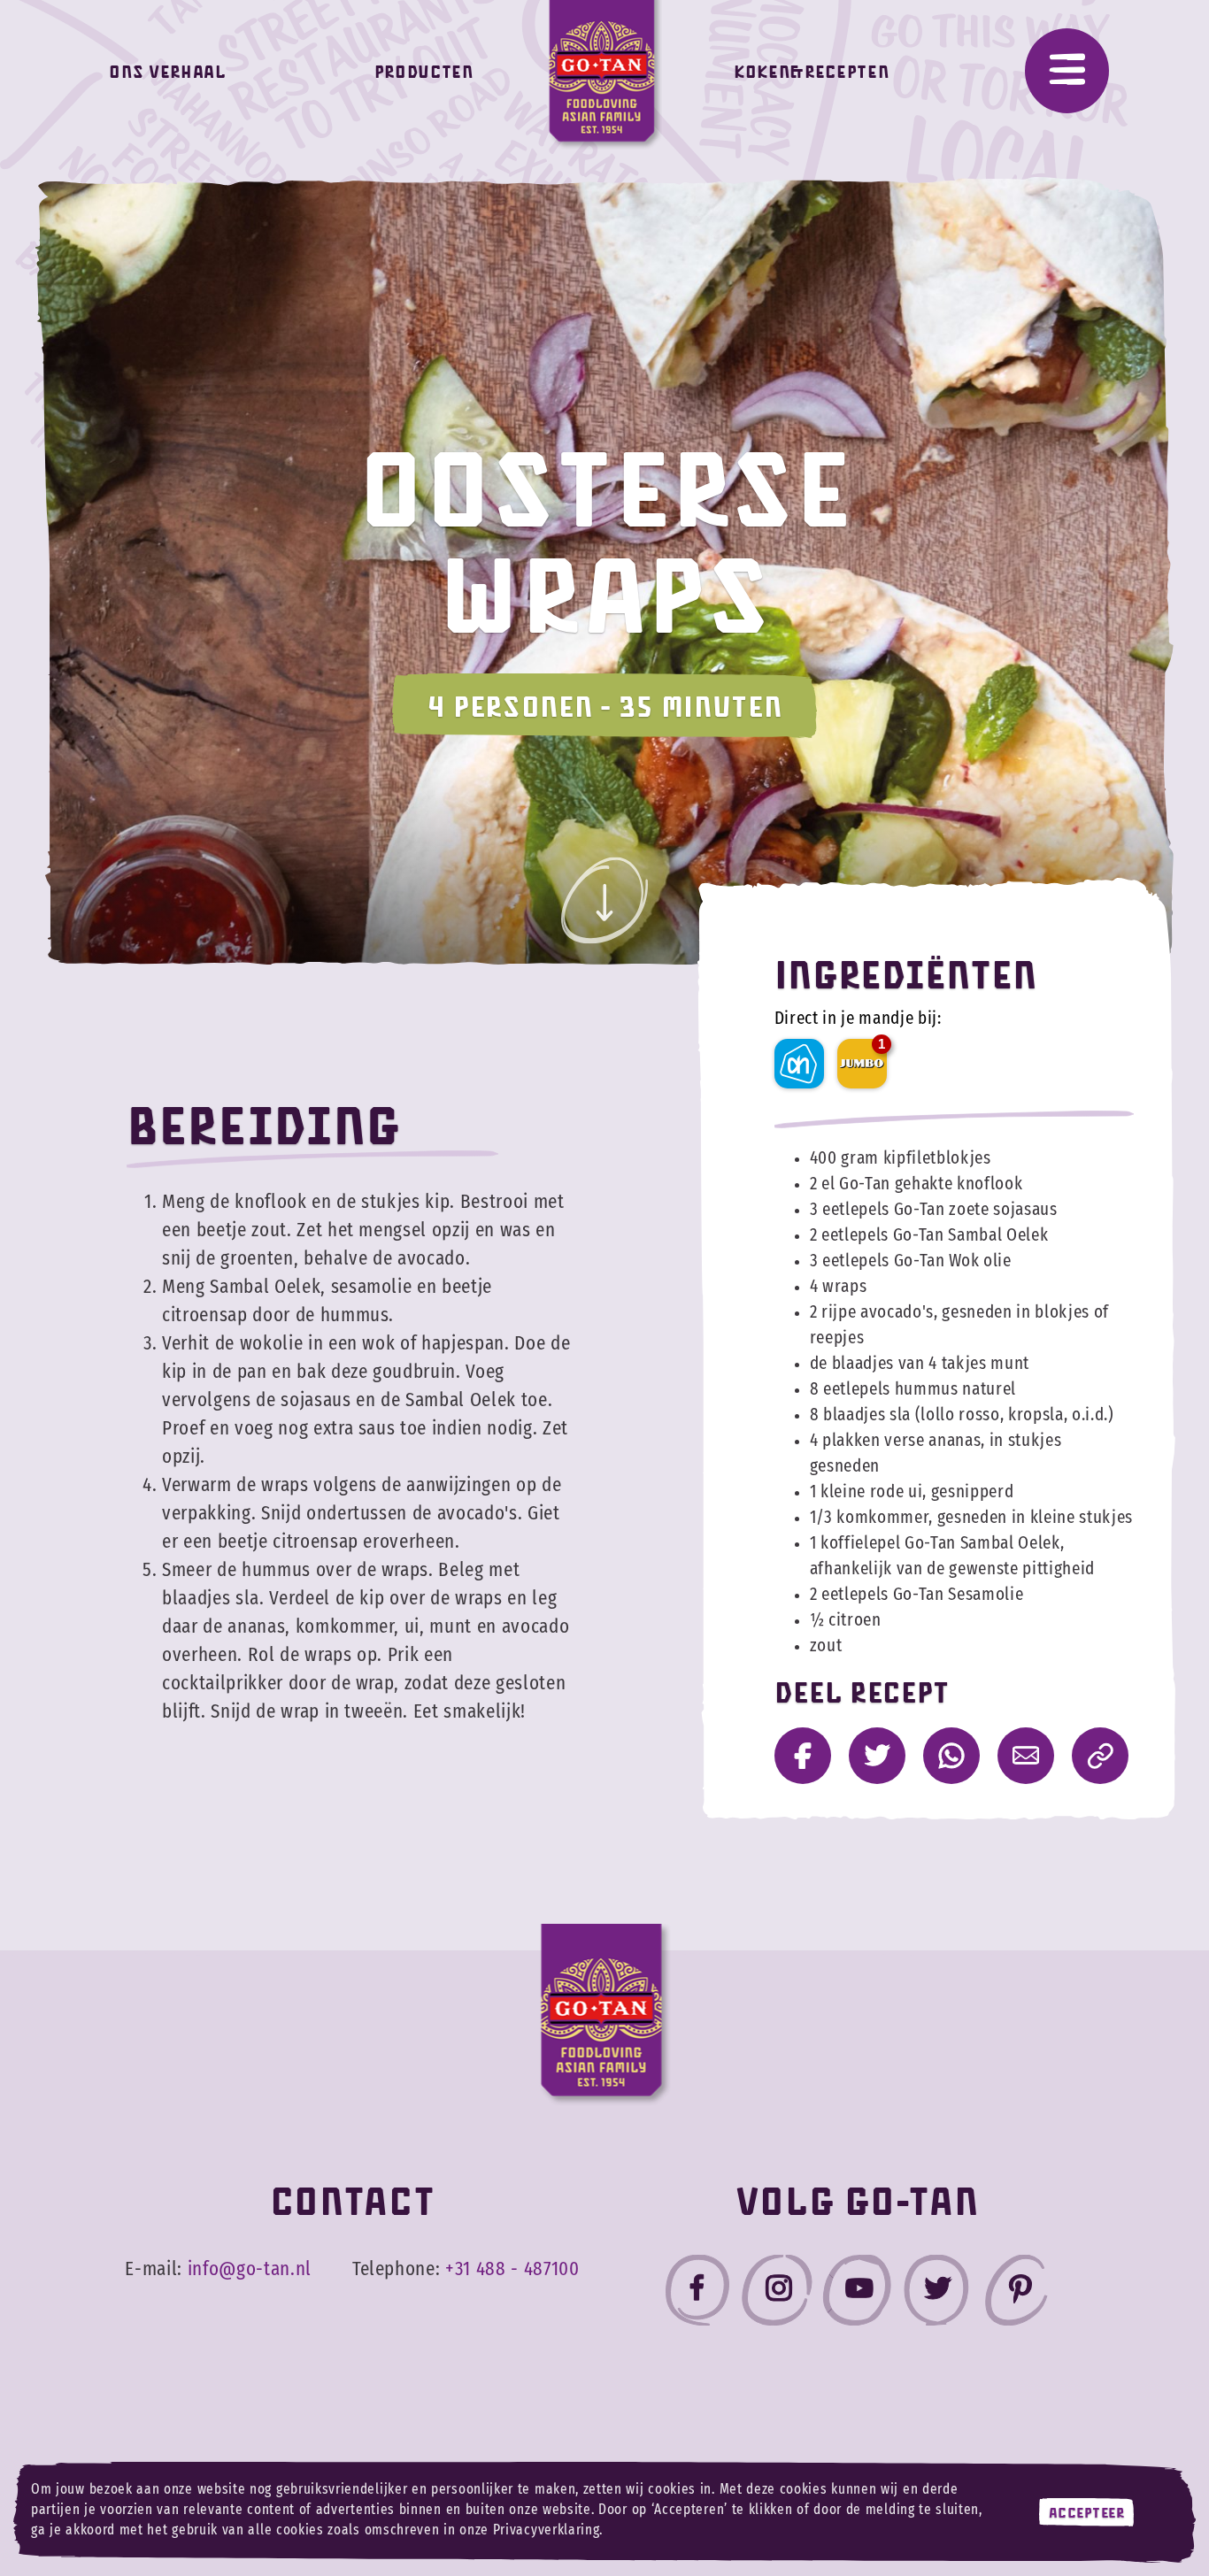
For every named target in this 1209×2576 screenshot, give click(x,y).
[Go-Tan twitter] (936, 2294)
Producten (424, 71)
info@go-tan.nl (250, 2269)
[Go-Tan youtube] (857, 2294)
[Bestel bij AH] (799, 1064)
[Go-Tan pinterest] (1016, 2294)
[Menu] (1067, 71)
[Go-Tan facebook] (697, 2294)
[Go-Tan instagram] (777, 2294)
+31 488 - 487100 (512, 2269)
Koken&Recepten (811, 71)
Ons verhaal (167, 71)
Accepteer (1087, 2512)
